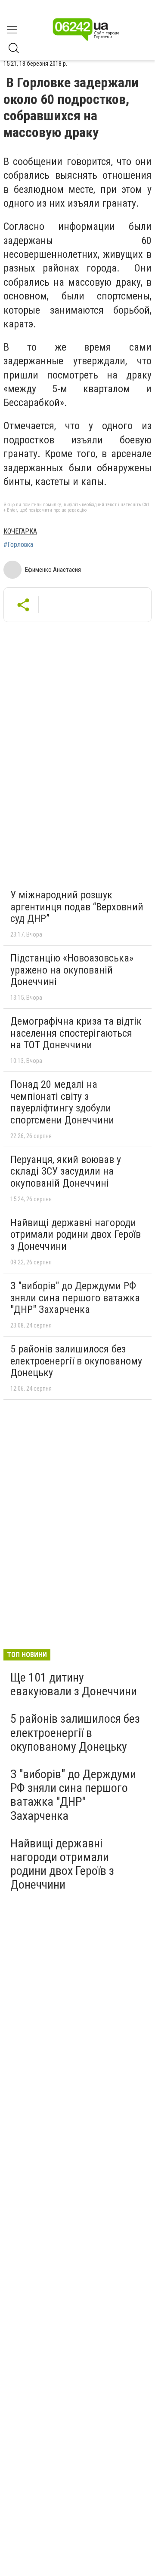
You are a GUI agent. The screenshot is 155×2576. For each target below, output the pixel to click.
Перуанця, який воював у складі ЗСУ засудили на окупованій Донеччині (66, 1171)
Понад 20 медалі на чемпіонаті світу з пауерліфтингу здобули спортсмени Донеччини (62, 1102)
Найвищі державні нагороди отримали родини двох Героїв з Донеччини (76, 1235)
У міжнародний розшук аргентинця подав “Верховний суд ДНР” (77, 907)
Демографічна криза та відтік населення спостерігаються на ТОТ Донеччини (76, 1033)
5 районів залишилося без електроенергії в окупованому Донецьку (76, 1361)
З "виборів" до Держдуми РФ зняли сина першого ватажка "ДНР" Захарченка (75, 1298)
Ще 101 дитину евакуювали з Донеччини (74, 1684)
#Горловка (18, 545)
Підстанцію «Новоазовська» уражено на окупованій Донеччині (72, 970)
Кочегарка (20, 531)
